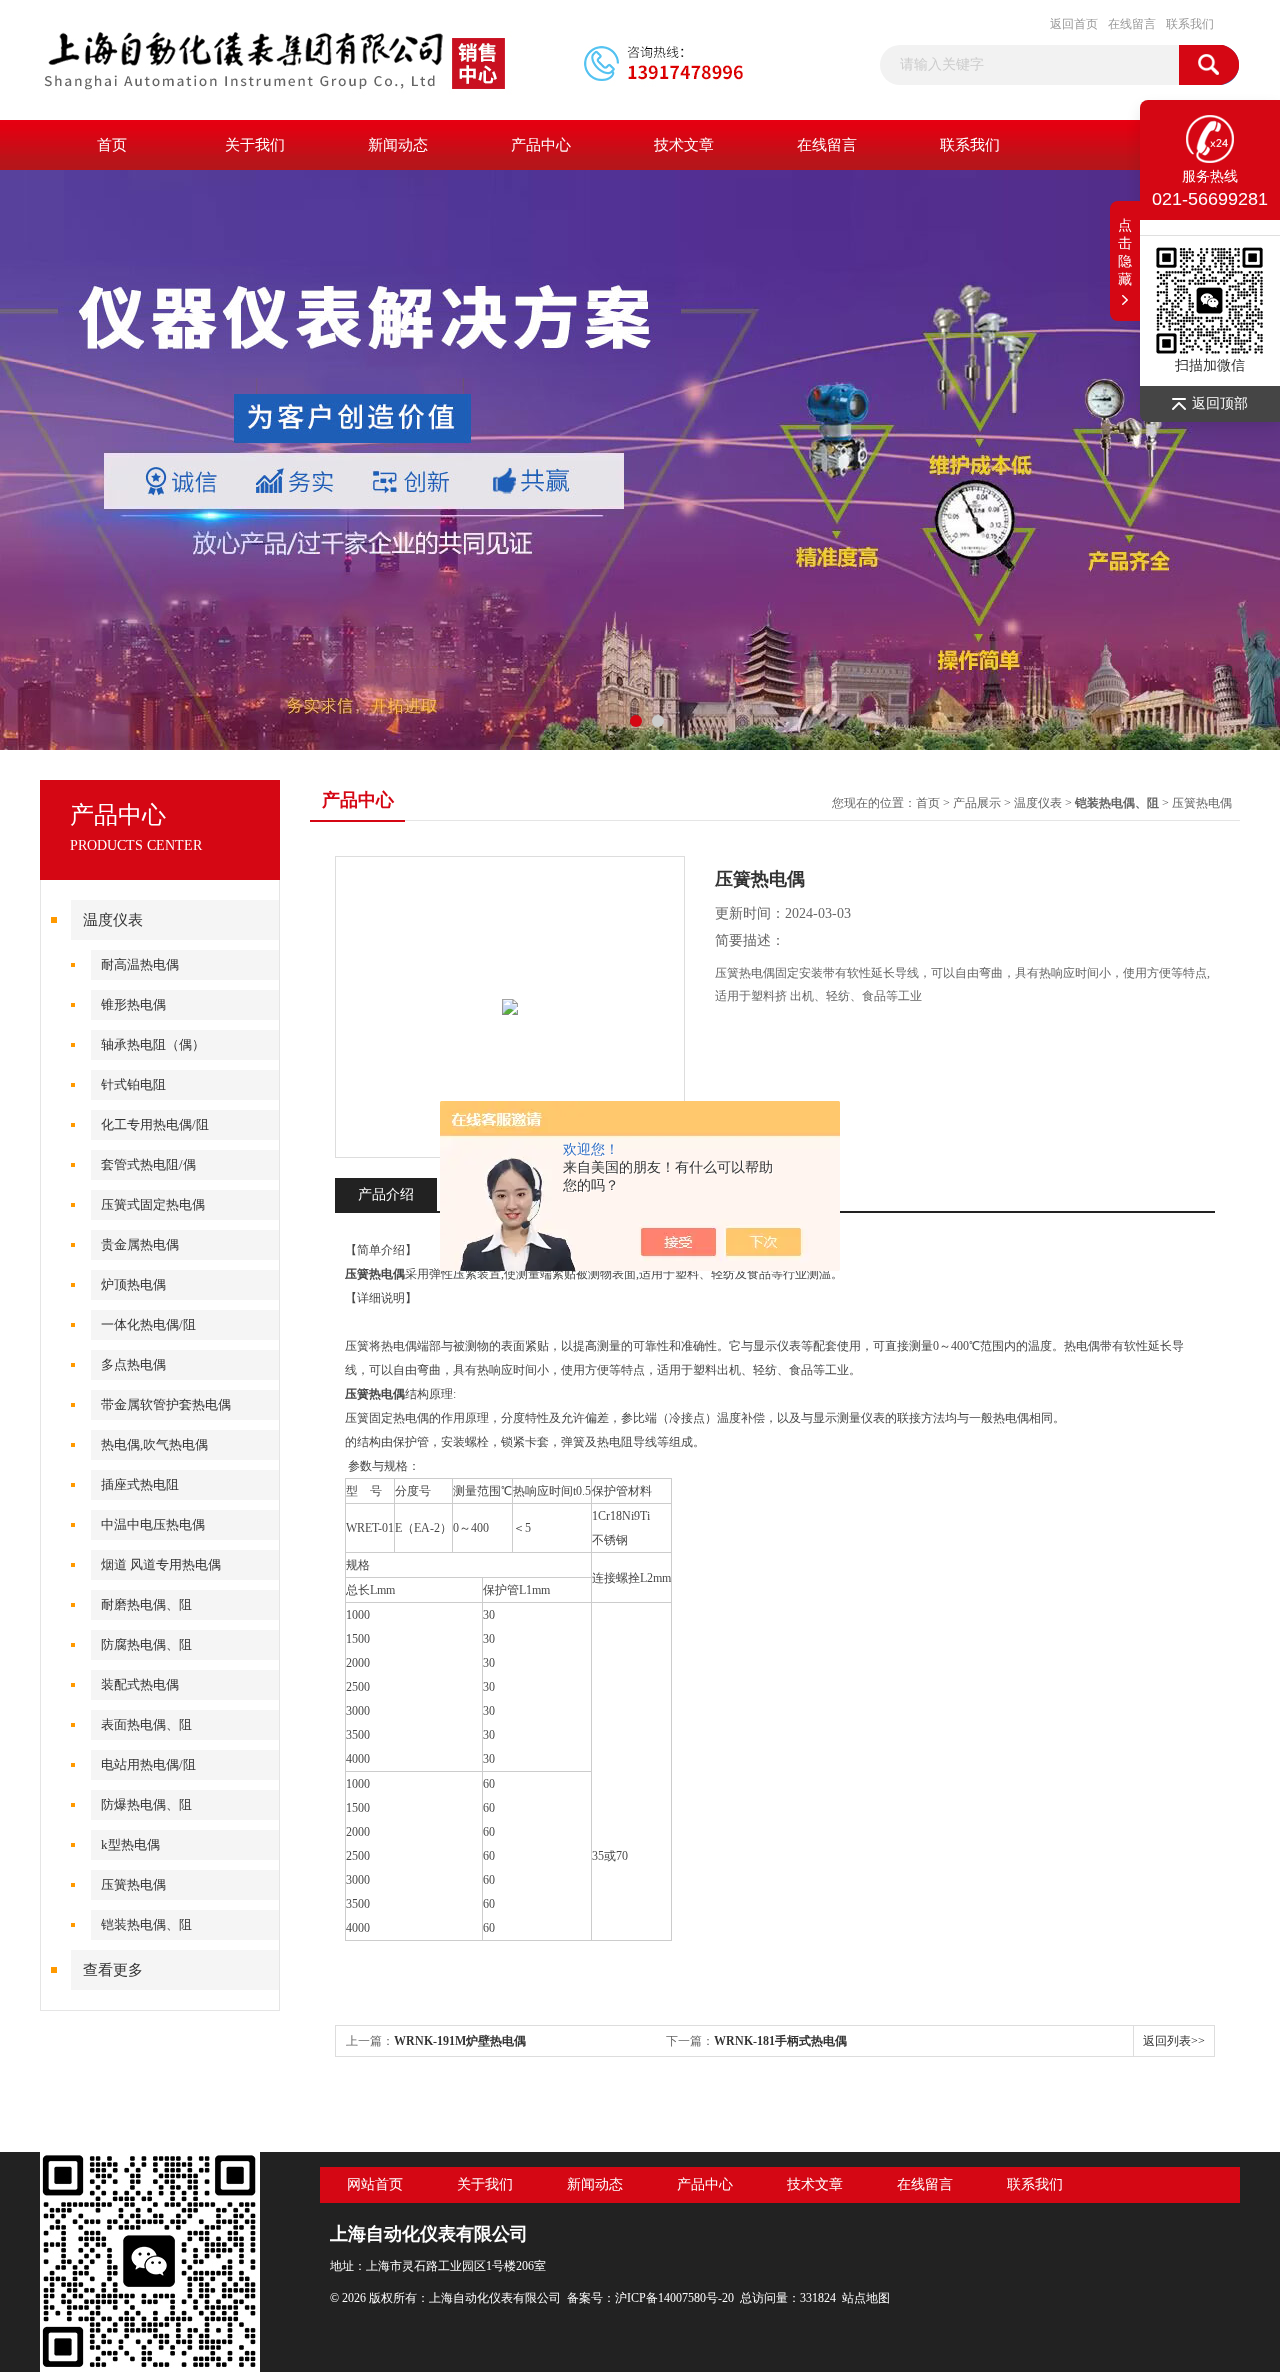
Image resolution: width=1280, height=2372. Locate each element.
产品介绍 (386, 1194)
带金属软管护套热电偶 (166, 1404)
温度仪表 (113, 920)
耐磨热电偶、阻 (146, 1604)
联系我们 (1190, 24)
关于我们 (255, 145)
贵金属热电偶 (140, 1244)
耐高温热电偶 (140, 964)
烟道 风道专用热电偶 (161, 1564)
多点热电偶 (133, 1364)
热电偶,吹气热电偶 (154, 1444)
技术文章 (684, 145)
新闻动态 (398, 145)
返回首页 (1074, 24)
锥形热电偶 (133, 1004)
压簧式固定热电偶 (153, 1204)
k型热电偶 (130, 1844)
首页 (112, 145)
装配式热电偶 (140, 1684)
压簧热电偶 (133, 1884)
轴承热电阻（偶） (153, 1044)
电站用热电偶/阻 (148, 1764)
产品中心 (541, 145)
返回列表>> (1174, 2041)
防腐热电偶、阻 (146, 1644)
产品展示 (977, 803)
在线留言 (1132, 24)
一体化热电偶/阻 (148, 1324)
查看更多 (113, 1970)
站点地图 (866, 2298)
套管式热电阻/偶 (148, 1164)
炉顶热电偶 (133, 1284)
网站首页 (375, 2184)
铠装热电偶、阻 (146, 1924)
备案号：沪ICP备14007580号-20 (650, 2298)
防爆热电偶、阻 (146, 1804)
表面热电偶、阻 (146, 1724)
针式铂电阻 (133, 1084)
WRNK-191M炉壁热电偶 (460, 2041)
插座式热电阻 (140, 1484)
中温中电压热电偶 (153, 1524)
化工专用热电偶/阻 (155, 1124)
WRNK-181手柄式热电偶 (780, 2041)
